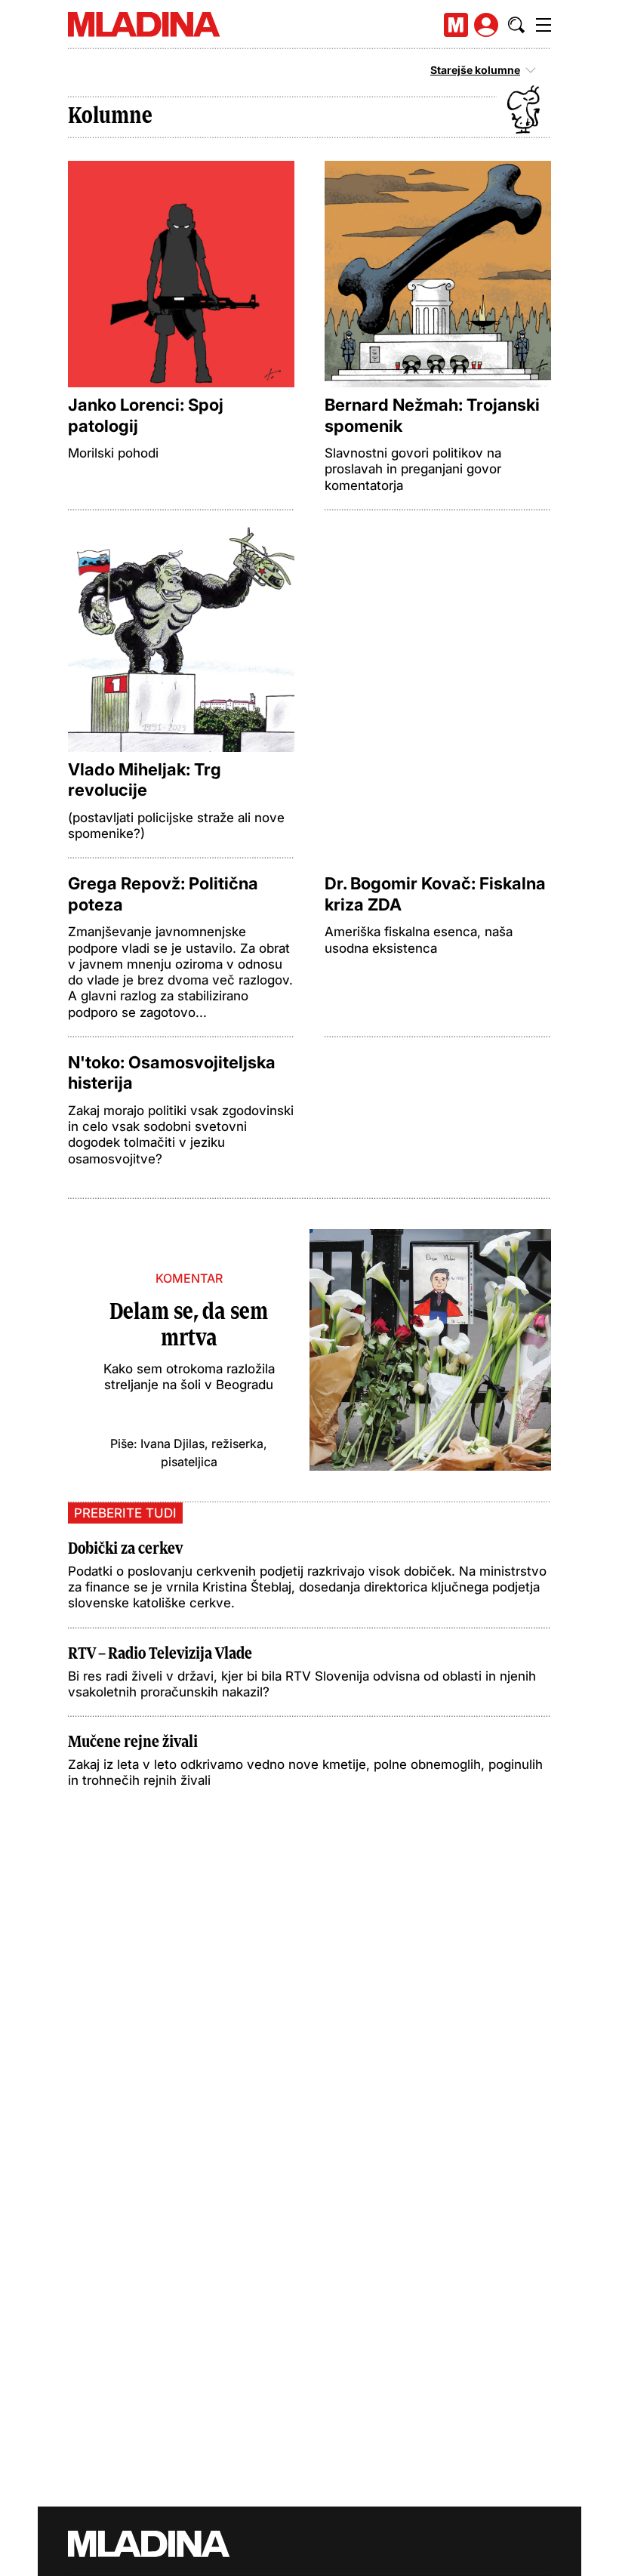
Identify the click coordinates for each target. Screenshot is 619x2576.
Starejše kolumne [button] (475, 70)
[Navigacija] (544, 25)
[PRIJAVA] (486, 25)
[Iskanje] (516, 25)
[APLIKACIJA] (456, 25)
